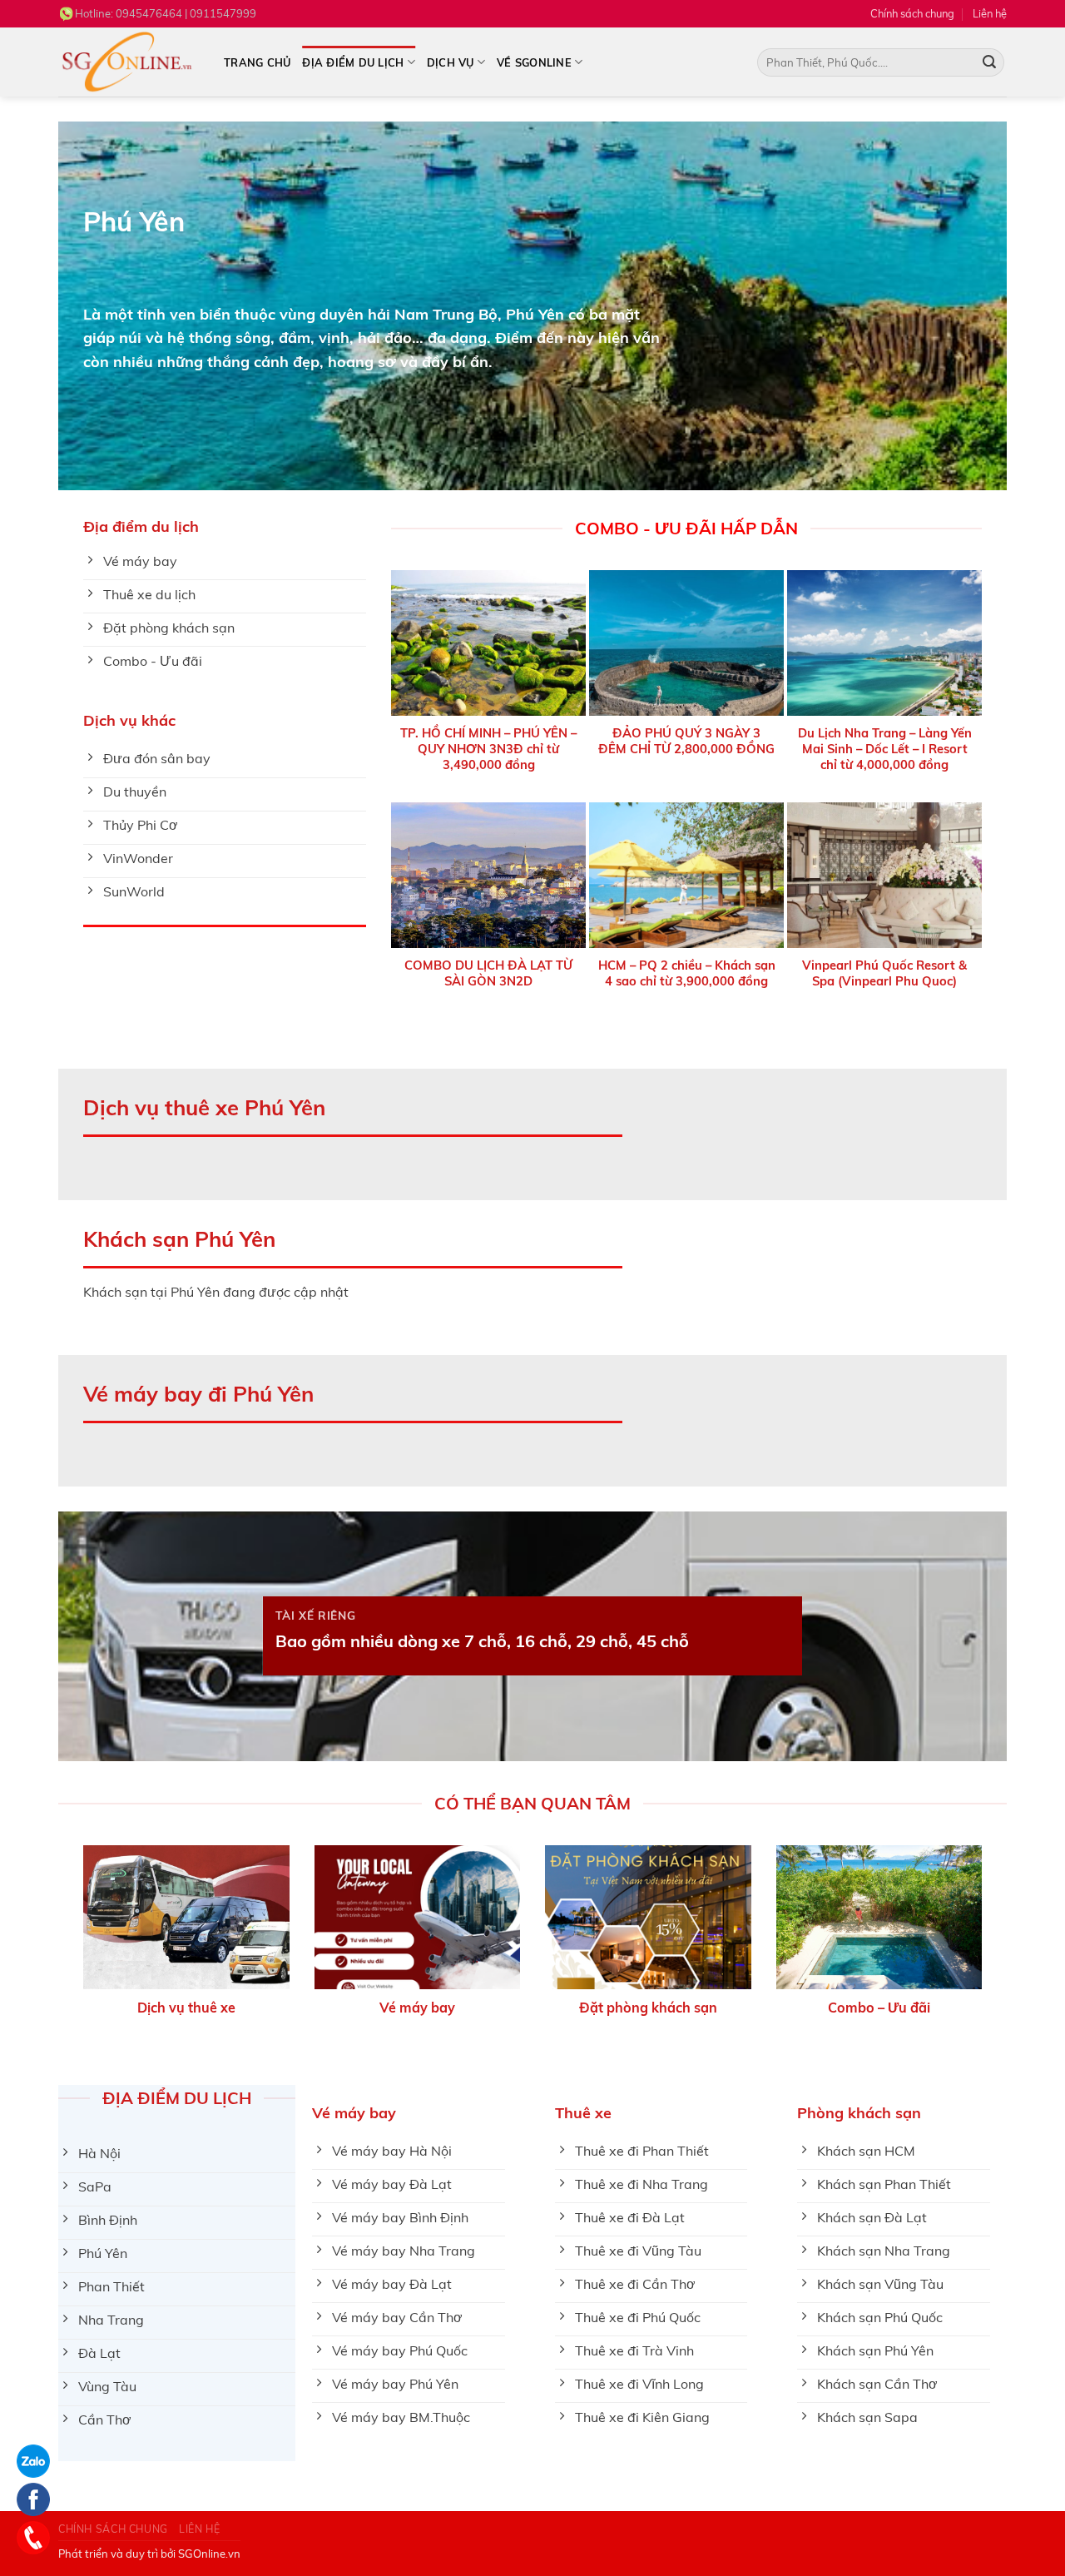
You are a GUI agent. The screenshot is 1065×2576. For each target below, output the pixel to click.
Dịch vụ (451, 62)
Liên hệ (990, 13)
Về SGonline (534, 62)
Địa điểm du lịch (353, 62)
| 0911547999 (186, 13)
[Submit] (989, 62)
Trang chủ (257, 62)
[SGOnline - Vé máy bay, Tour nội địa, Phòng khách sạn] (129, 62)
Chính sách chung (912, 13)
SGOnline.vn (209, 2554)
